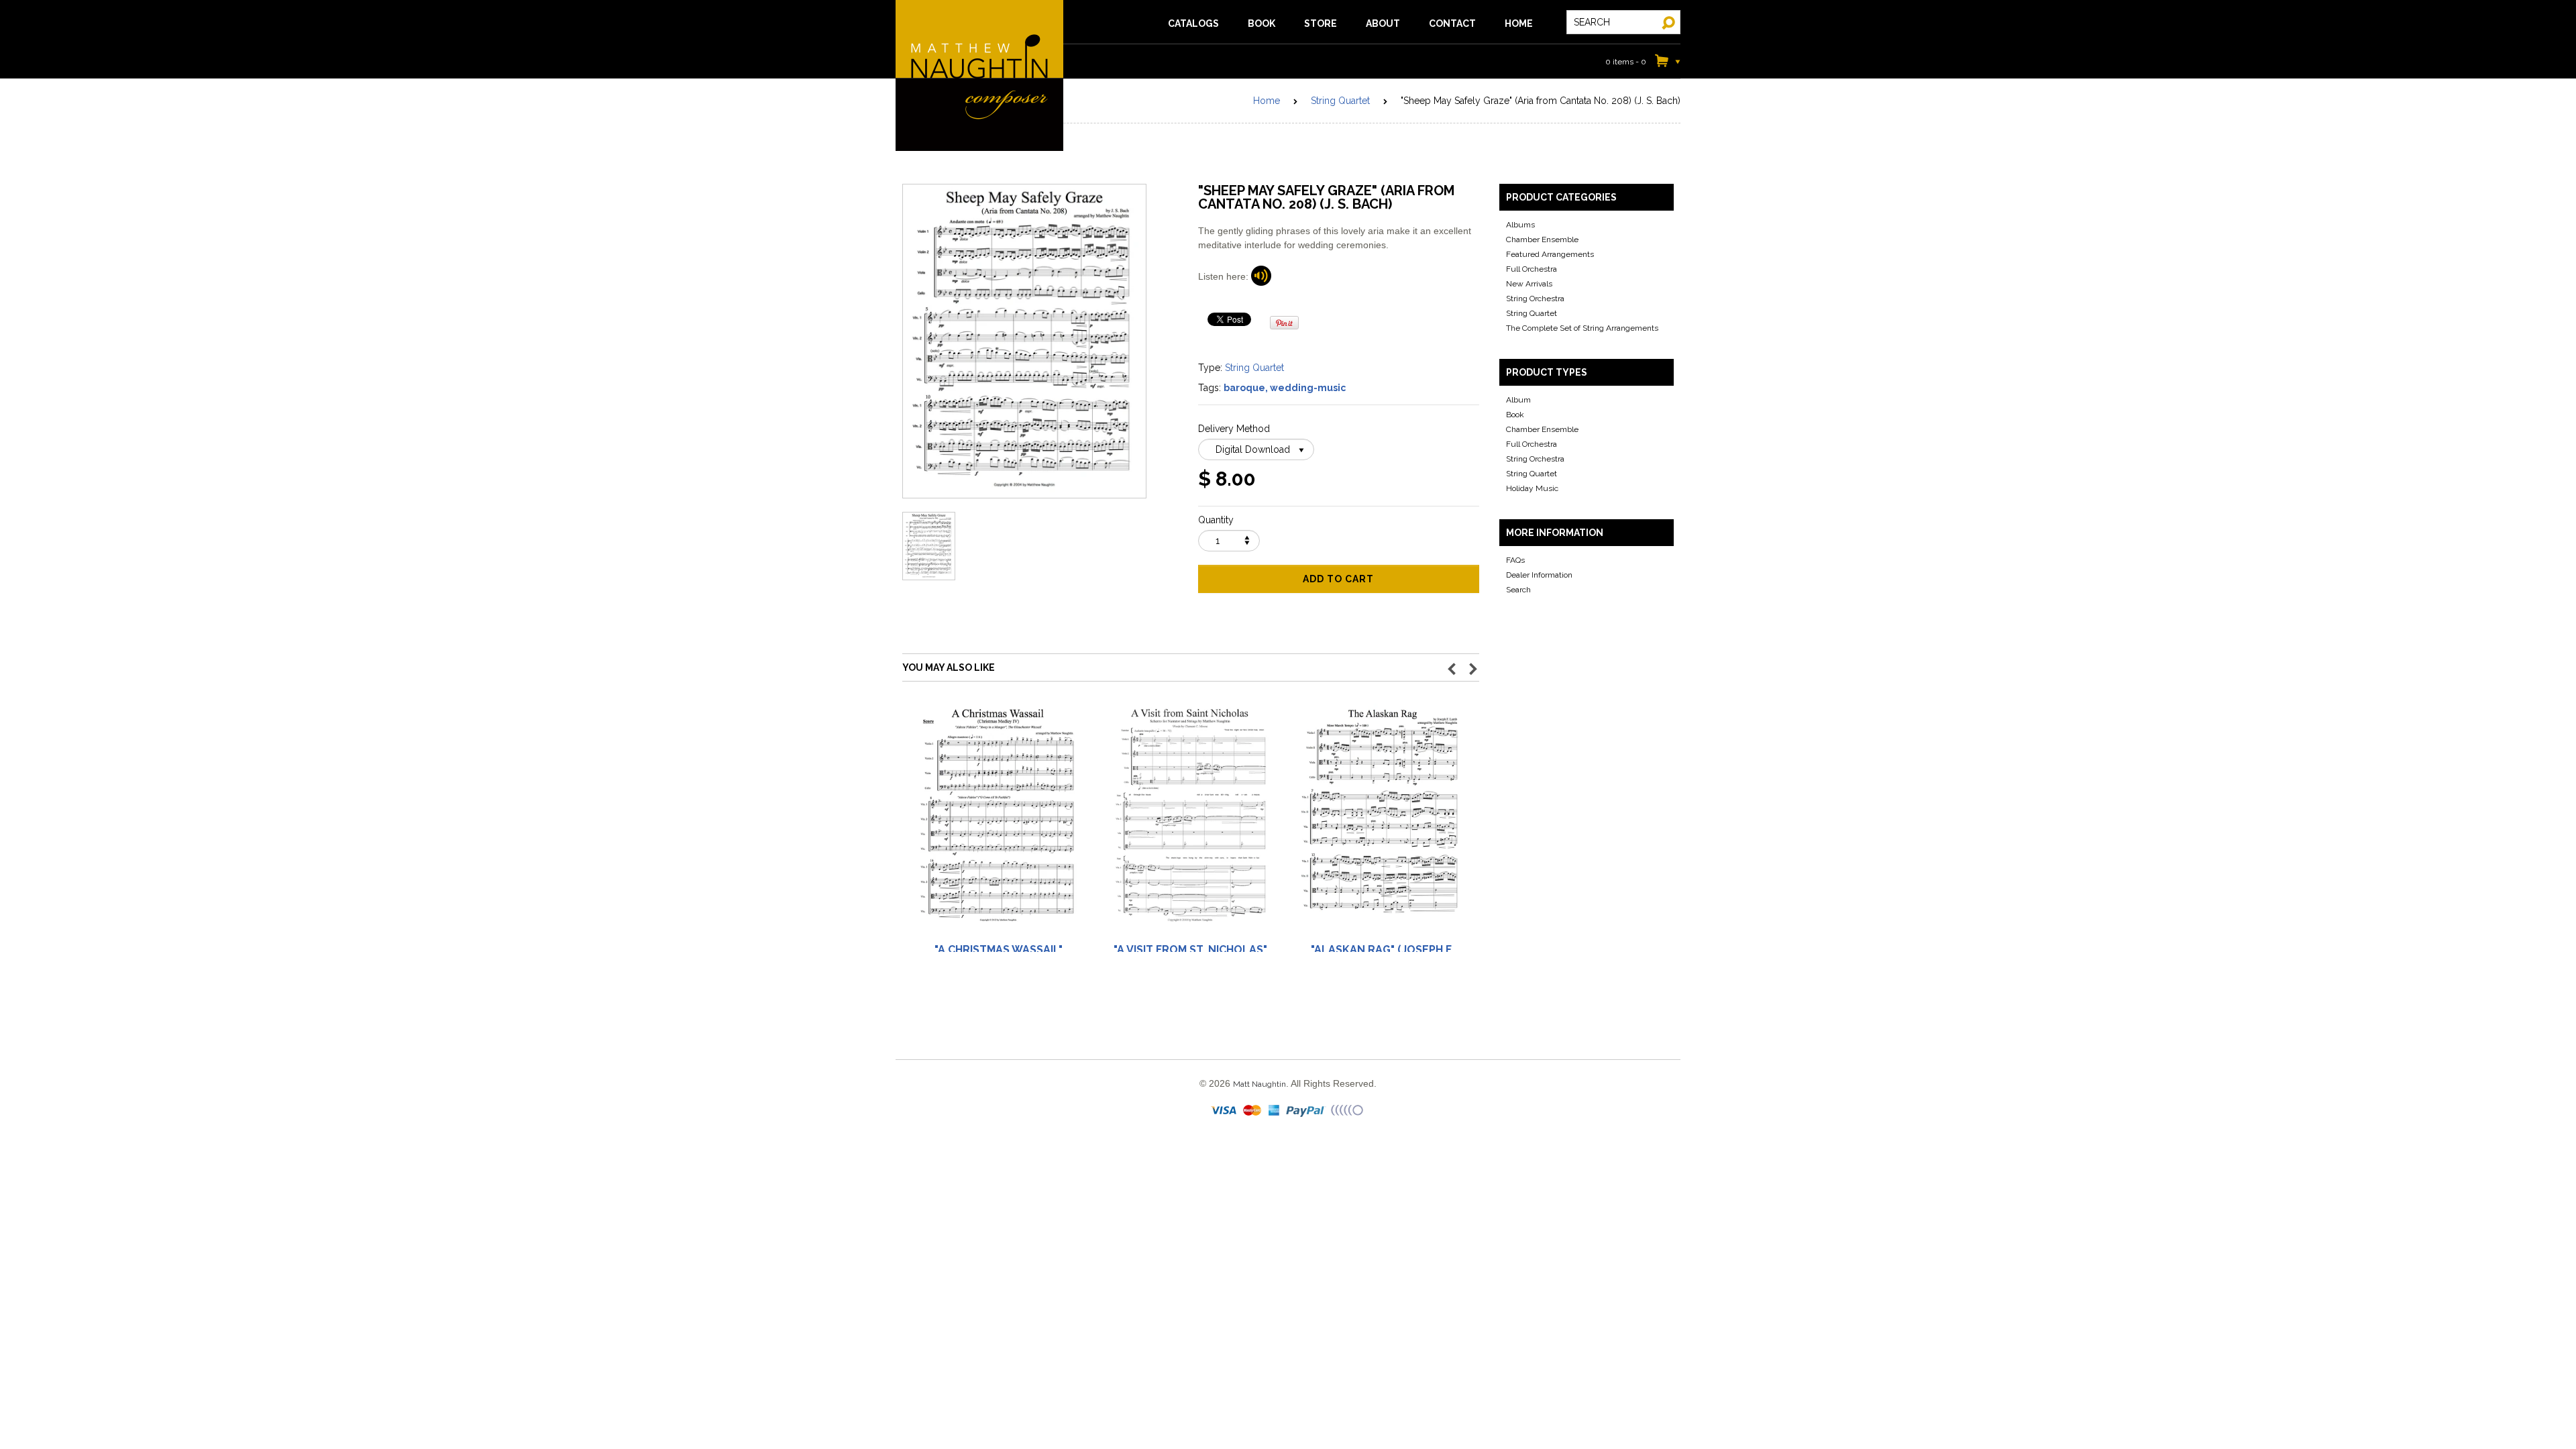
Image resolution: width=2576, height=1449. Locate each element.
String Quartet (1340, 101)
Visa (1225, 1111)
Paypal (1306, 1111)
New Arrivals (1529, 284)
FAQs (1515, 560)
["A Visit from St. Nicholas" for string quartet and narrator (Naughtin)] (1190, 821)
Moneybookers (1348, 1111)
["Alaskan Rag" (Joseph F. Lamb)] (1382, 821)
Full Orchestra (1532, 269)
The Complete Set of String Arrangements (1582, 328)
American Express (1275, 1111)
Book (1515, 415)
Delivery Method (1234, 429)
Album (1518, 400)
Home (1267, 101)
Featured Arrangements (1550, 254)
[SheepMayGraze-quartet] (1261, 276)
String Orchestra (1535, 299)
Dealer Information (1539, 575)
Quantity (1216, 520)
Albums (1520, 225)
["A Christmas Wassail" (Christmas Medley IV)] (998, 821)
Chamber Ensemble (1542, 239)
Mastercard (1253, 1111)
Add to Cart (1338, 579)
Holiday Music (1532, 488)
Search (1518, 590)
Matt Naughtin (979, 75)
